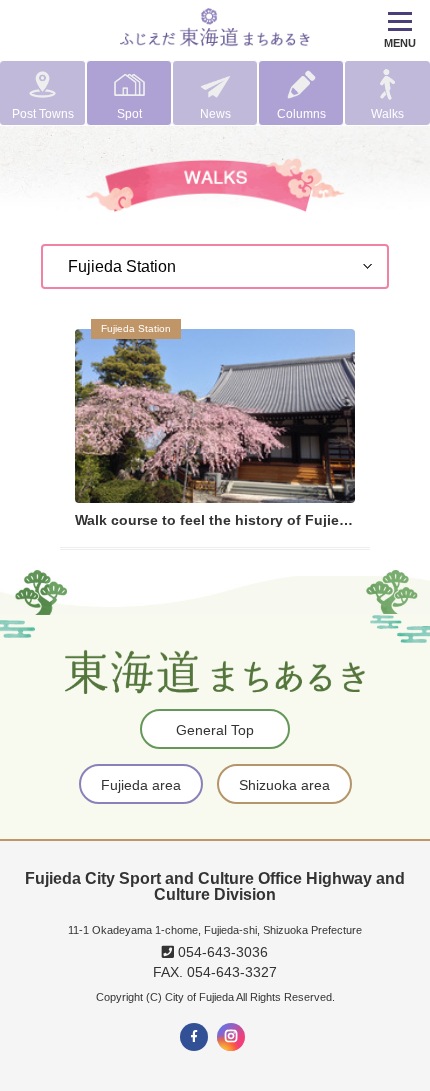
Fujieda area (141, 785)
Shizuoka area (284, 785)
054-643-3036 (221, 952)
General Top (215, 730)
